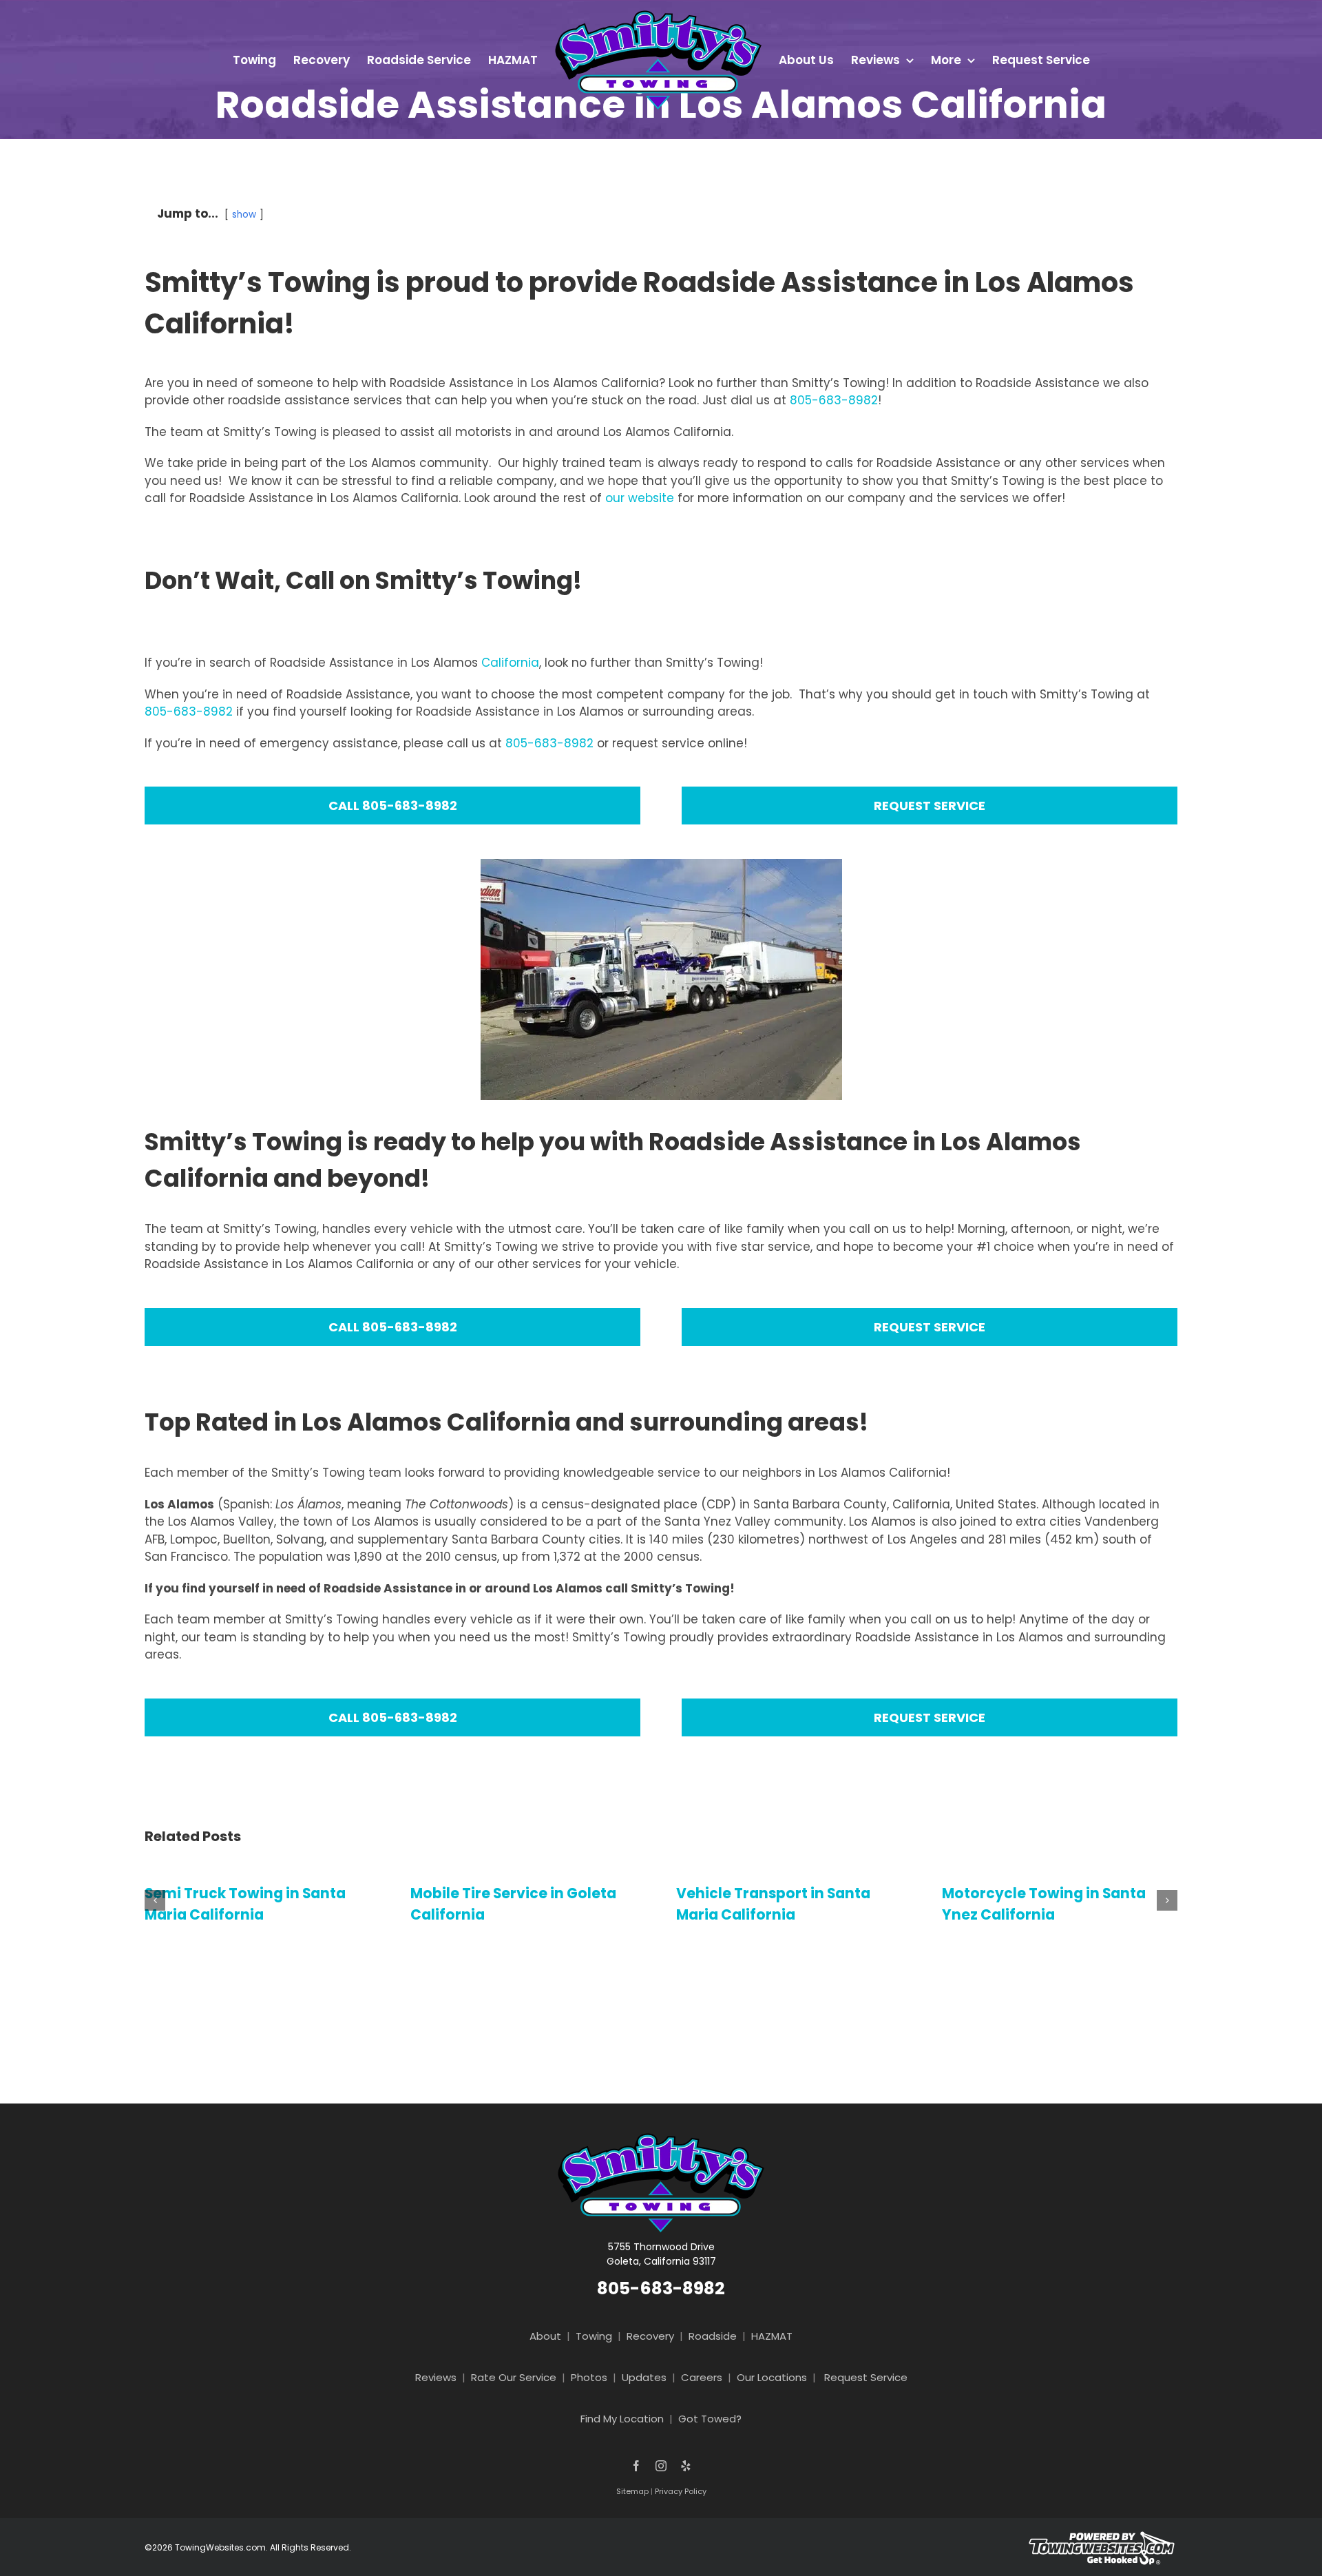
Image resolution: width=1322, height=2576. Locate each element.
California (510, 663)
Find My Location (622, 2419)
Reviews (436, 2377)
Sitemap (632, 2491)
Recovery (650, 2336)
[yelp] (686, 2466)
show (244, 215)
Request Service (866, 2377)
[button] (155, 1900)
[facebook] (636, 2466)
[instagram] (661, 2466)
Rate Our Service (514, 2377)
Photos (589, 2377)
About (545, 2336)
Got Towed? (710, 2419)
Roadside (713, 2336)
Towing (594, 2336)
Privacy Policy (681, 2491)
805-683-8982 (834, 400)
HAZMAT (772, 2336)
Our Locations (772, 2377)
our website (640, 498)
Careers (702, 2377)
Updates (644, 2377)
